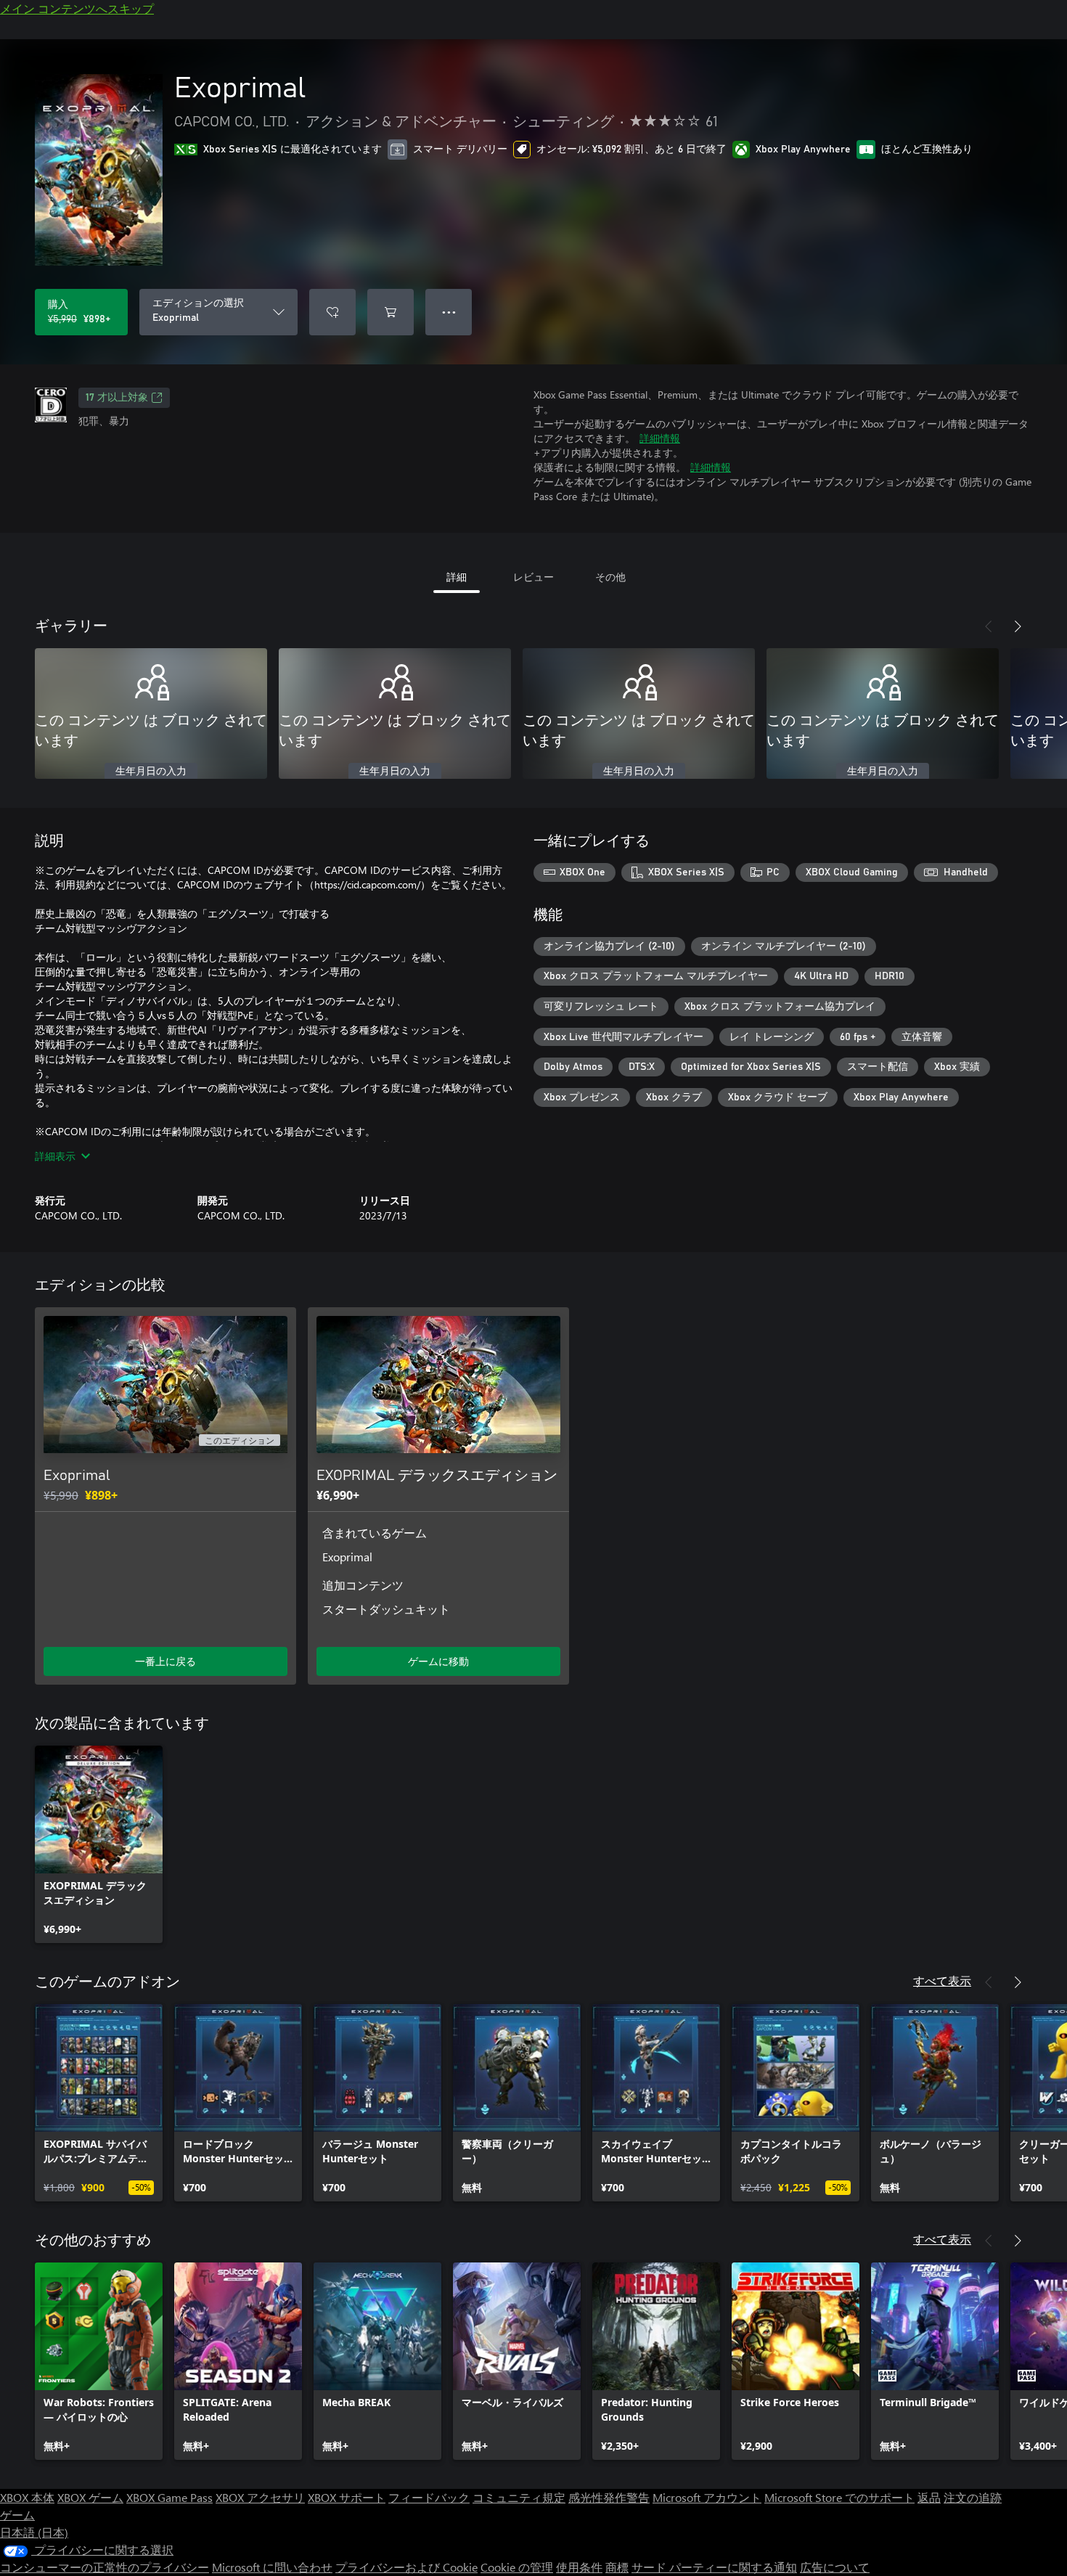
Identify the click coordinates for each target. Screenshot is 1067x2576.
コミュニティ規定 (519, 2497)
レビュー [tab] (533, 577)
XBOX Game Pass (169, 2497)
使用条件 (579, 2567)
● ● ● (449, 312)
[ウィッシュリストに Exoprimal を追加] (332, 312)
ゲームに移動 (438, 1661)
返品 (929, 2497)
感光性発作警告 (609, 2497)
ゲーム (17, 2515)
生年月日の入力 (151, 772)
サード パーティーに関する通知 (714, 2567)
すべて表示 (942, 1980)
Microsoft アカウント (707, 2497)
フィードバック (429, 2497)
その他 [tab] (610, 577)
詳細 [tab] (457, 577)
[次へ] (1018, 626)
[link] (99, 1844)
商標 (617, 2567)
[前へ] (989, 626)
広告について (835, 2567)
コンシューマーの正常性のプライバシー (105, 2567)
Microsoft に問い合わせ (272, 2567)
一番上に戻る (165, 1661)
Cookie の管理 (517, 2567)
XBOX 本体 (27, 2497)
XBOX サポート (347, 2497)
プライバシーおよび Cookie (406, 2567)
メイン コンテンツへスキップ (77, 8)
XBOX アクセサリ (260, 2497)
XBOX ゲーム (90, 2497)
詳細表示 (55, 1156)
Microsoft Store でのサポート (839, 2497)
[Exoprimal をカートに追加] (391, 312)
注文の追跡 (973, 2497)
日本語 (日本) (34, 2532)
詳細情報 (660, 438)
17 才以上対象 (117, 398)
